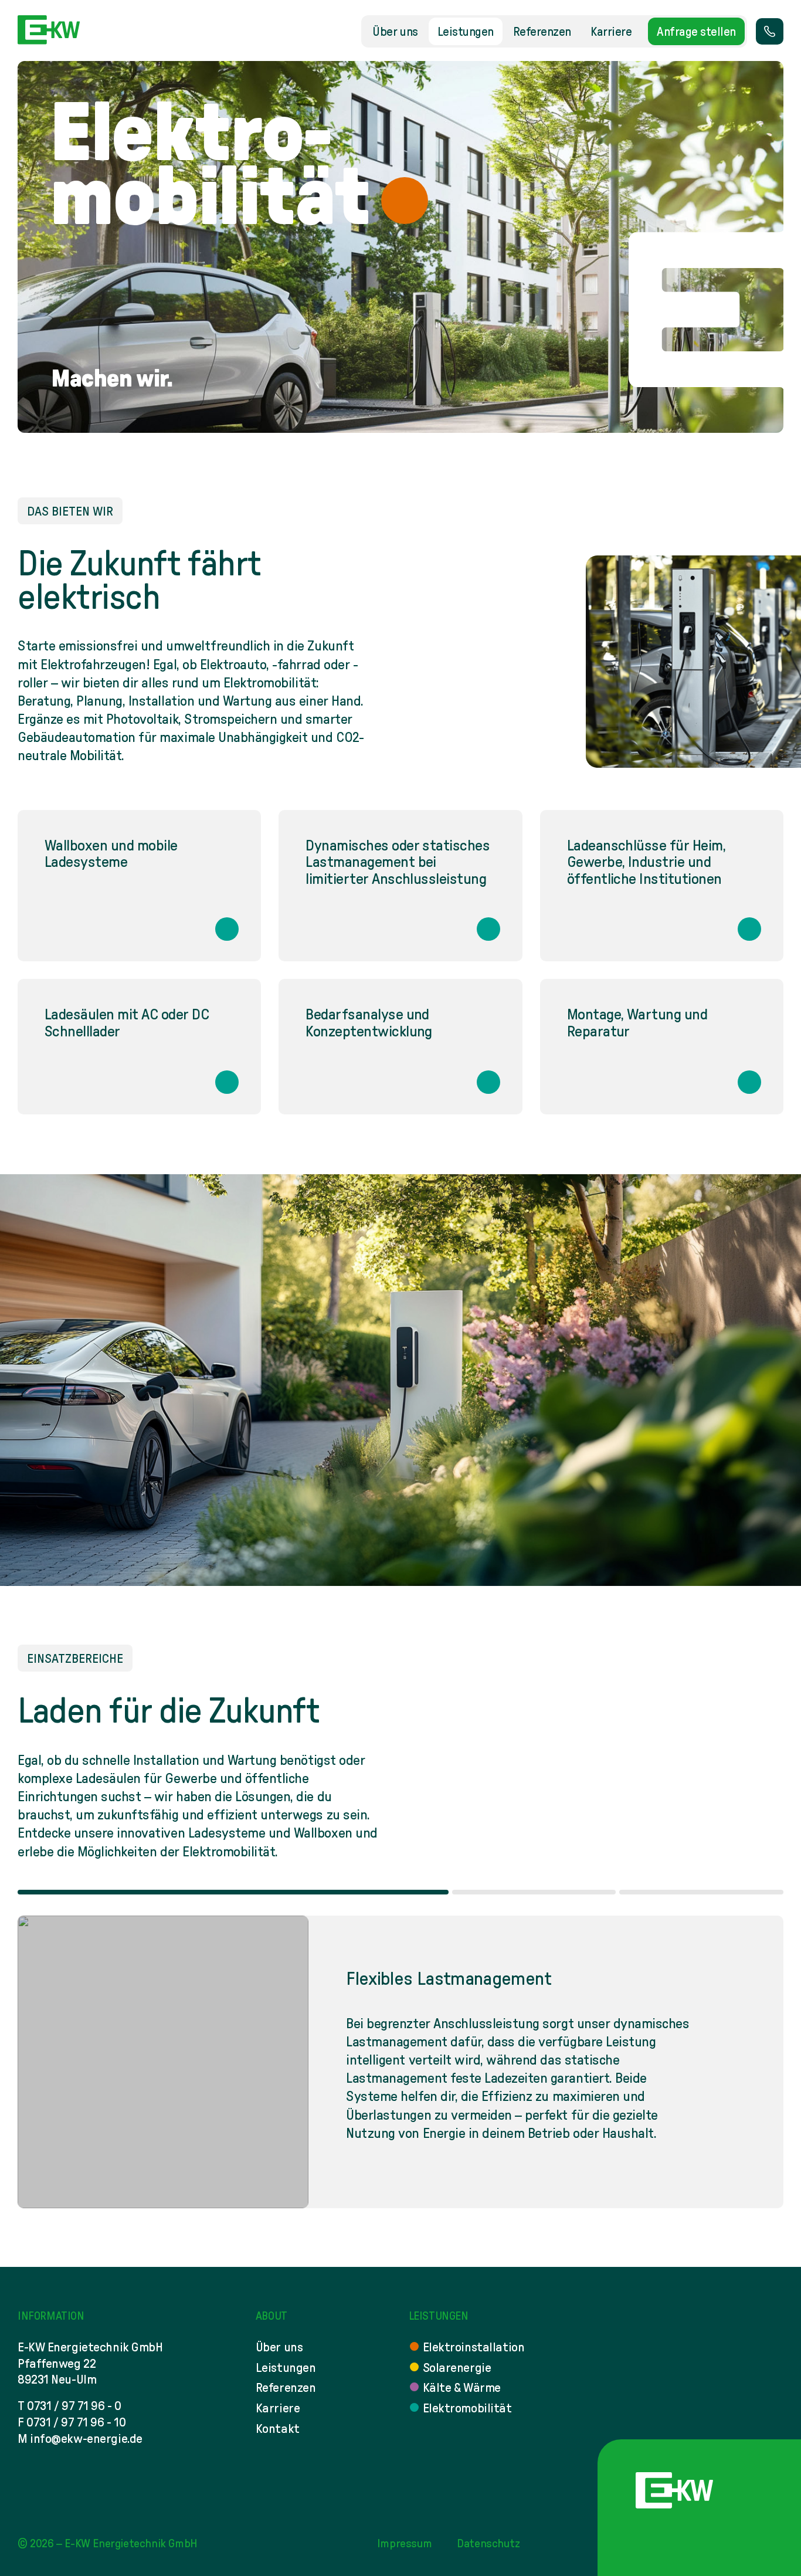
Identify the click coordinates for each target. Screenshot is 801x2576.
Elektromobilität (467, 2408)
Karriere (278, 2408)
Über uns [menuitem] (395, 31)
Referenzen (286, 2387)
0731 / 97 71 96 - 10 (76, 2422)
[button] (233, 1892)
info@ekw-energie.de (86, 2438)
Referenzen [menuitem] (542, 31)
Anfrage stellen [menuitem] (696, 31)
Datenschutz (488, 2543)
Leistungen (286, 2367)
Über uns (279, 2347)
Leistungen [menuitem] (466, 31)
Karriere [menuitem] (611, 31)
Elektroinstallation (474, 2347)
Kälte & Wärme (462, 2387)
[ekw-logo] (49, 30)
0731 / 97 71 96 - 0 (74, 2405)
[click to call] (770, 31)
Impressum (404, 2543)
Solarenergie (457, 2367)
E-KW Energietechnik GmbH (131, 2543)
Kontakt (278, 2428)
